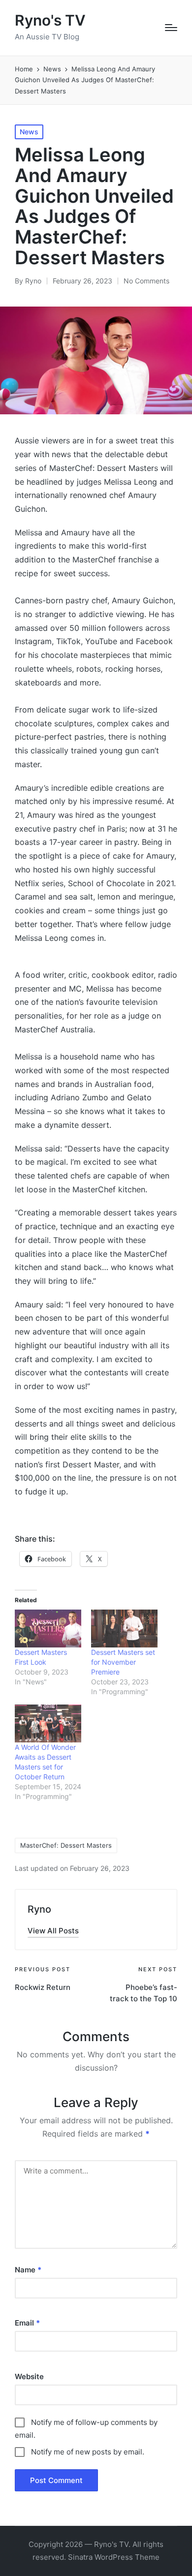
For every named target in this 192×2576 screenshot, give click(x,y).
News (29, 132)
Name (28, 2270)
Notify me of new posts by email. (88, 2452)
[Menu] (171, 28)
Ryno (39, 1909)
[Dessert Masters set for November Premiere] (124, 1629)
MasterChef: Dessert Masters (66, 1845)
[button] (53, 1931)
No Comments (146, 281)
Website (29, 2376)
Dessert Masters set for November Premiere (123, 1662)
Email (27, 2323)
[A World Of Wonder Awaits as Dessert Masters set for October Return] (48, 1723)
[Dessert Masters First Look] (48, 1629)
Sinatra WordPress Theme (114, 2557)
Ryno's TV (50, 20)
